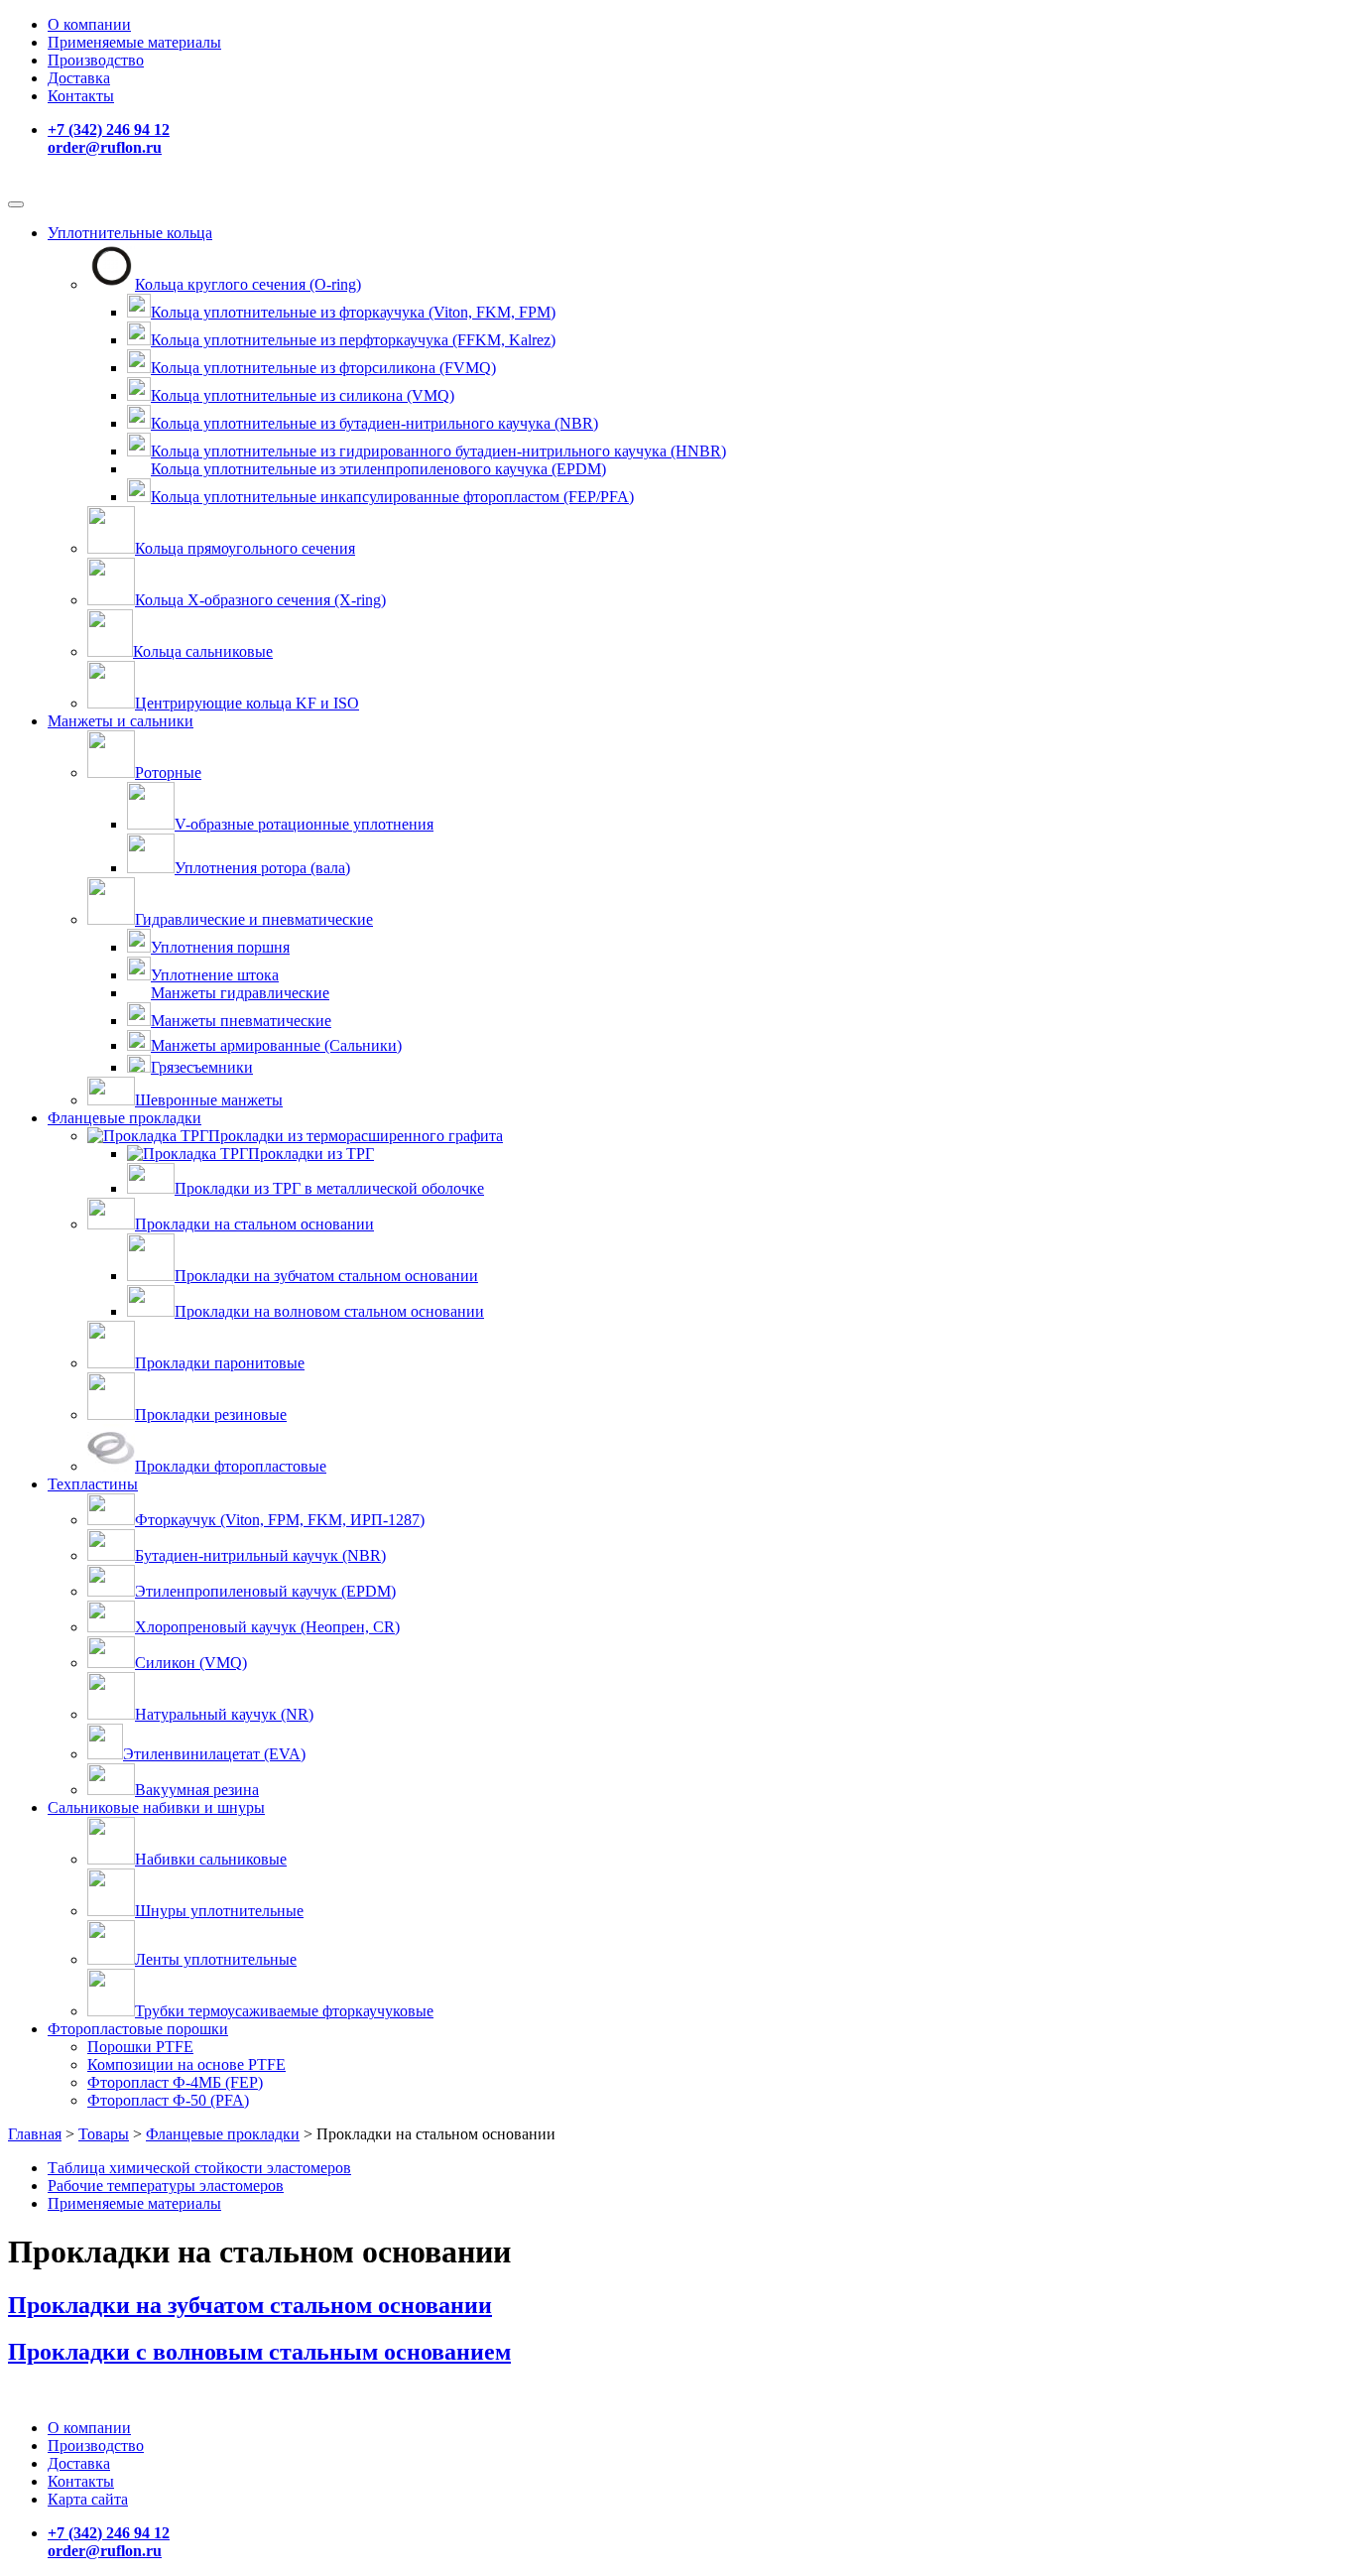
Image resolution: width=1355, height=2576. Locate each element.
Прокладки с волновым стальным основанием (259, 2352)
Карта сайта (88, 2499)
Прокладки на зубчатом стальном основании (250, 2305)
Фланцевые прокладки (124, 1118)
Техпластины (93, 1484)
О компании (89, 24)
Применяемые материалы (134, 42)
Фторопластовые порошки (138, 2029)
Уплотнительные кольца (130, 233)
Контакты (81, 96)
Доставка (79, 78)
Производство (96, 60)
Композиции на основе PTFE (186, 2064)
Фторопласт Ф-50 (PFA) (168, 2100)
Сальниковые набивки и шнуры (156, 1807)
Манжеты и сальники (121, 721)
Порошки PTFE (140, 2047)
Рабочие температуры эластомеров (166, 2186)
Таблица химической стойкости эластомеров (199, 2168)
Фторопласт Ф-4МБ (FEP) (175, 2082)
